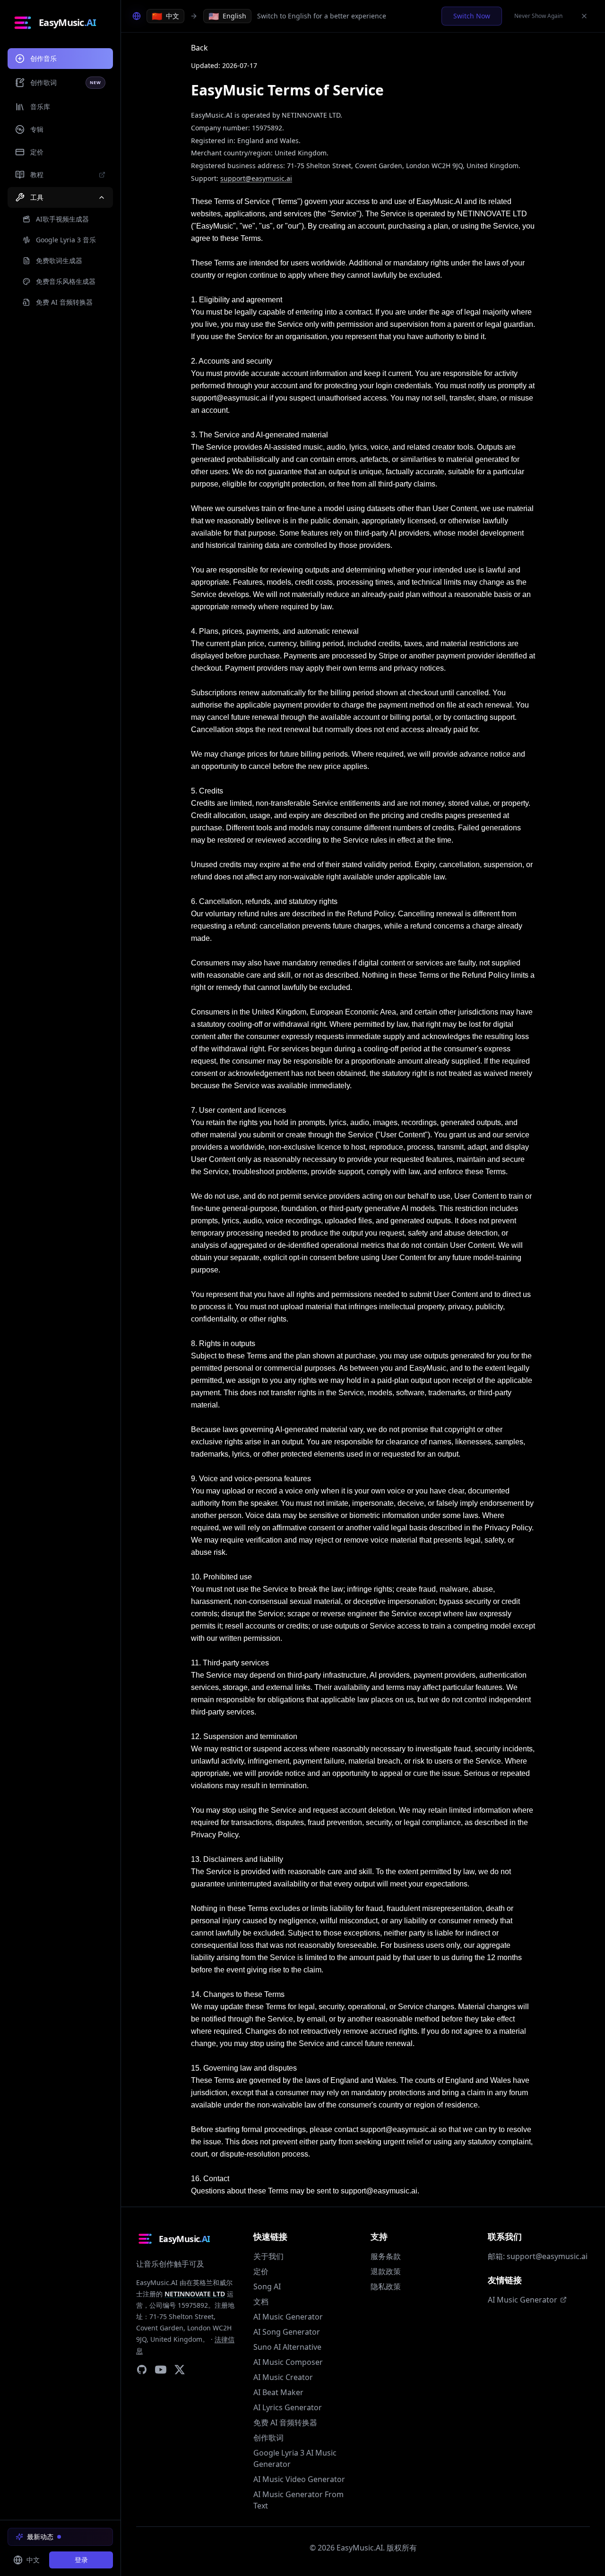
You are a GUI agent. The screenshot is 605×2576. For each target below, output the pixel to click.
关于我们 (268, 2256)
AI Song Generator (287, 2332)
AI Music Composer (288, 2362)
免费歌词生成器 (59, 260)
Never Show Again (538, 16)
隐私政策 (386, 2286)
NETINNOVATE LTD (195, 2294)
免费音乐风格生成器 (66, 281)
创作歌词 (66, 82)
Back (199, 48)
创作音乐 (43, 58)
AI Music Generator (288, 2317)
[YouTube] (161, 2370)
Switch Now (472, 16)
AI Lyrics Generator (288, 2407)
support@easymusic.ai (256, 178)
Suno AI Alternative (287, 2347)
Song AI (267, 2286)
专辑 (37, 129)
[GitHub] (142, 2370)
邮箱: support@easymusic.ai (538, 2256)
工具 (37, 197)
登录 (81, 2560)
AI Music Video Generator (299, 2479)
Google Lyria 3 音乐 (66, 240)
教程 (37, 175)
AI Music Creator (283, 2377)
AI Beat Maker (278, 2392)
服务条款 (386, 2256)
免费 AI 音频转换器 (285, 2422)
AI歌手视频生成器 (62, 219)
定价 (37, 152)
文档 (261, 2302)
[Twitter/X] (180, 2370)
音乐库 (40, 107)
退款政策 (386, 2271)
